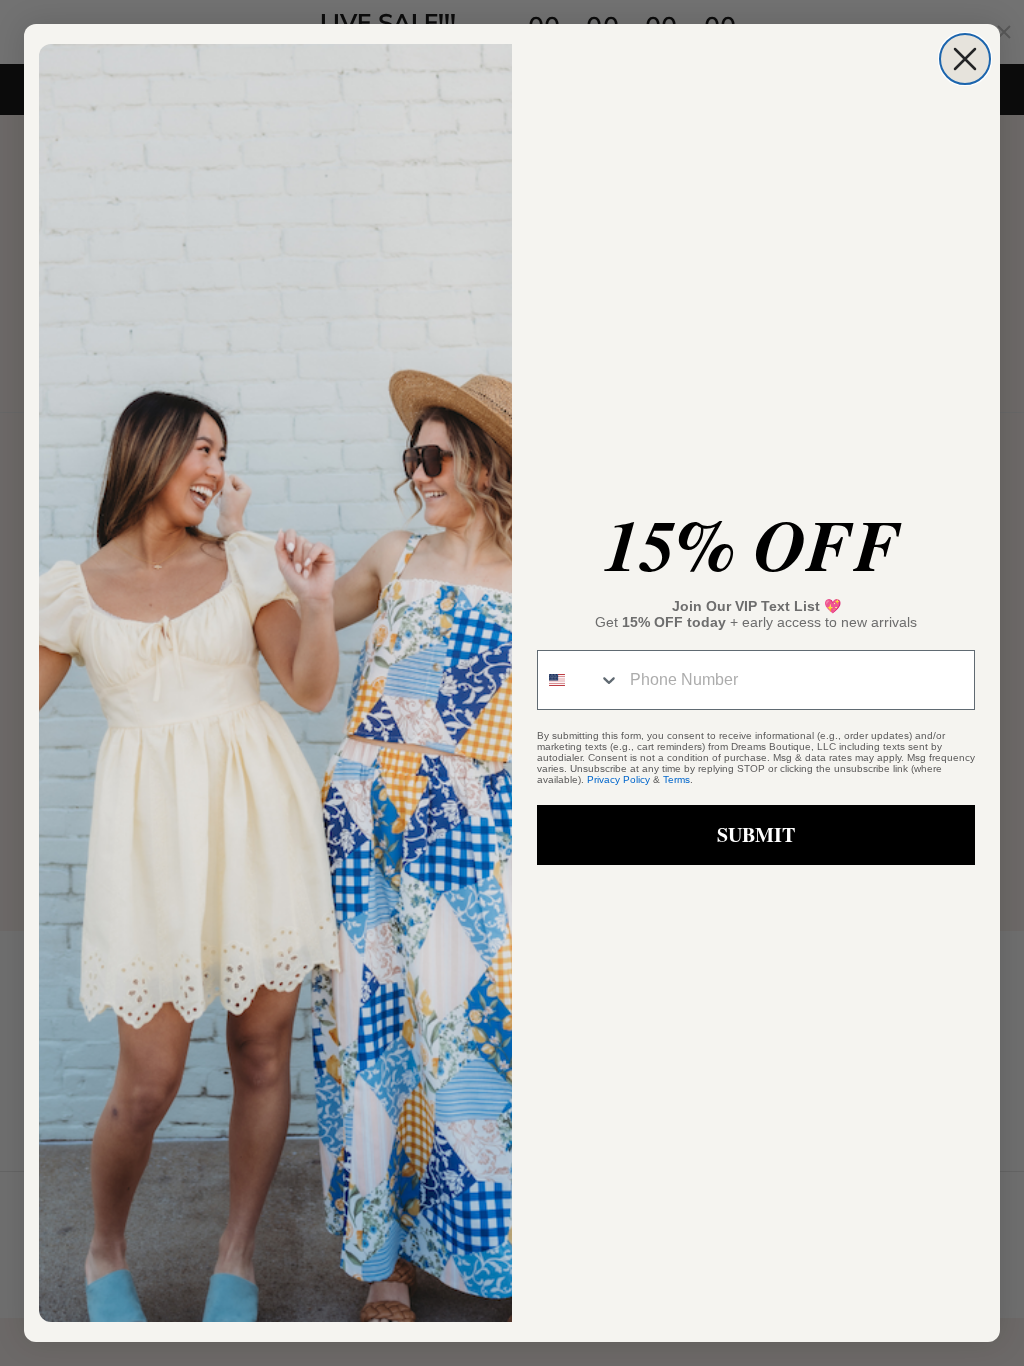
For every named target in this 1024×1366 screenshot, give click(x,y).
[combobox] (579, 680)
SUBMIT (756, 834)
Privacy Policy (618, 779)
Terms (676, 779)
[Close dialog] (965, 59)
